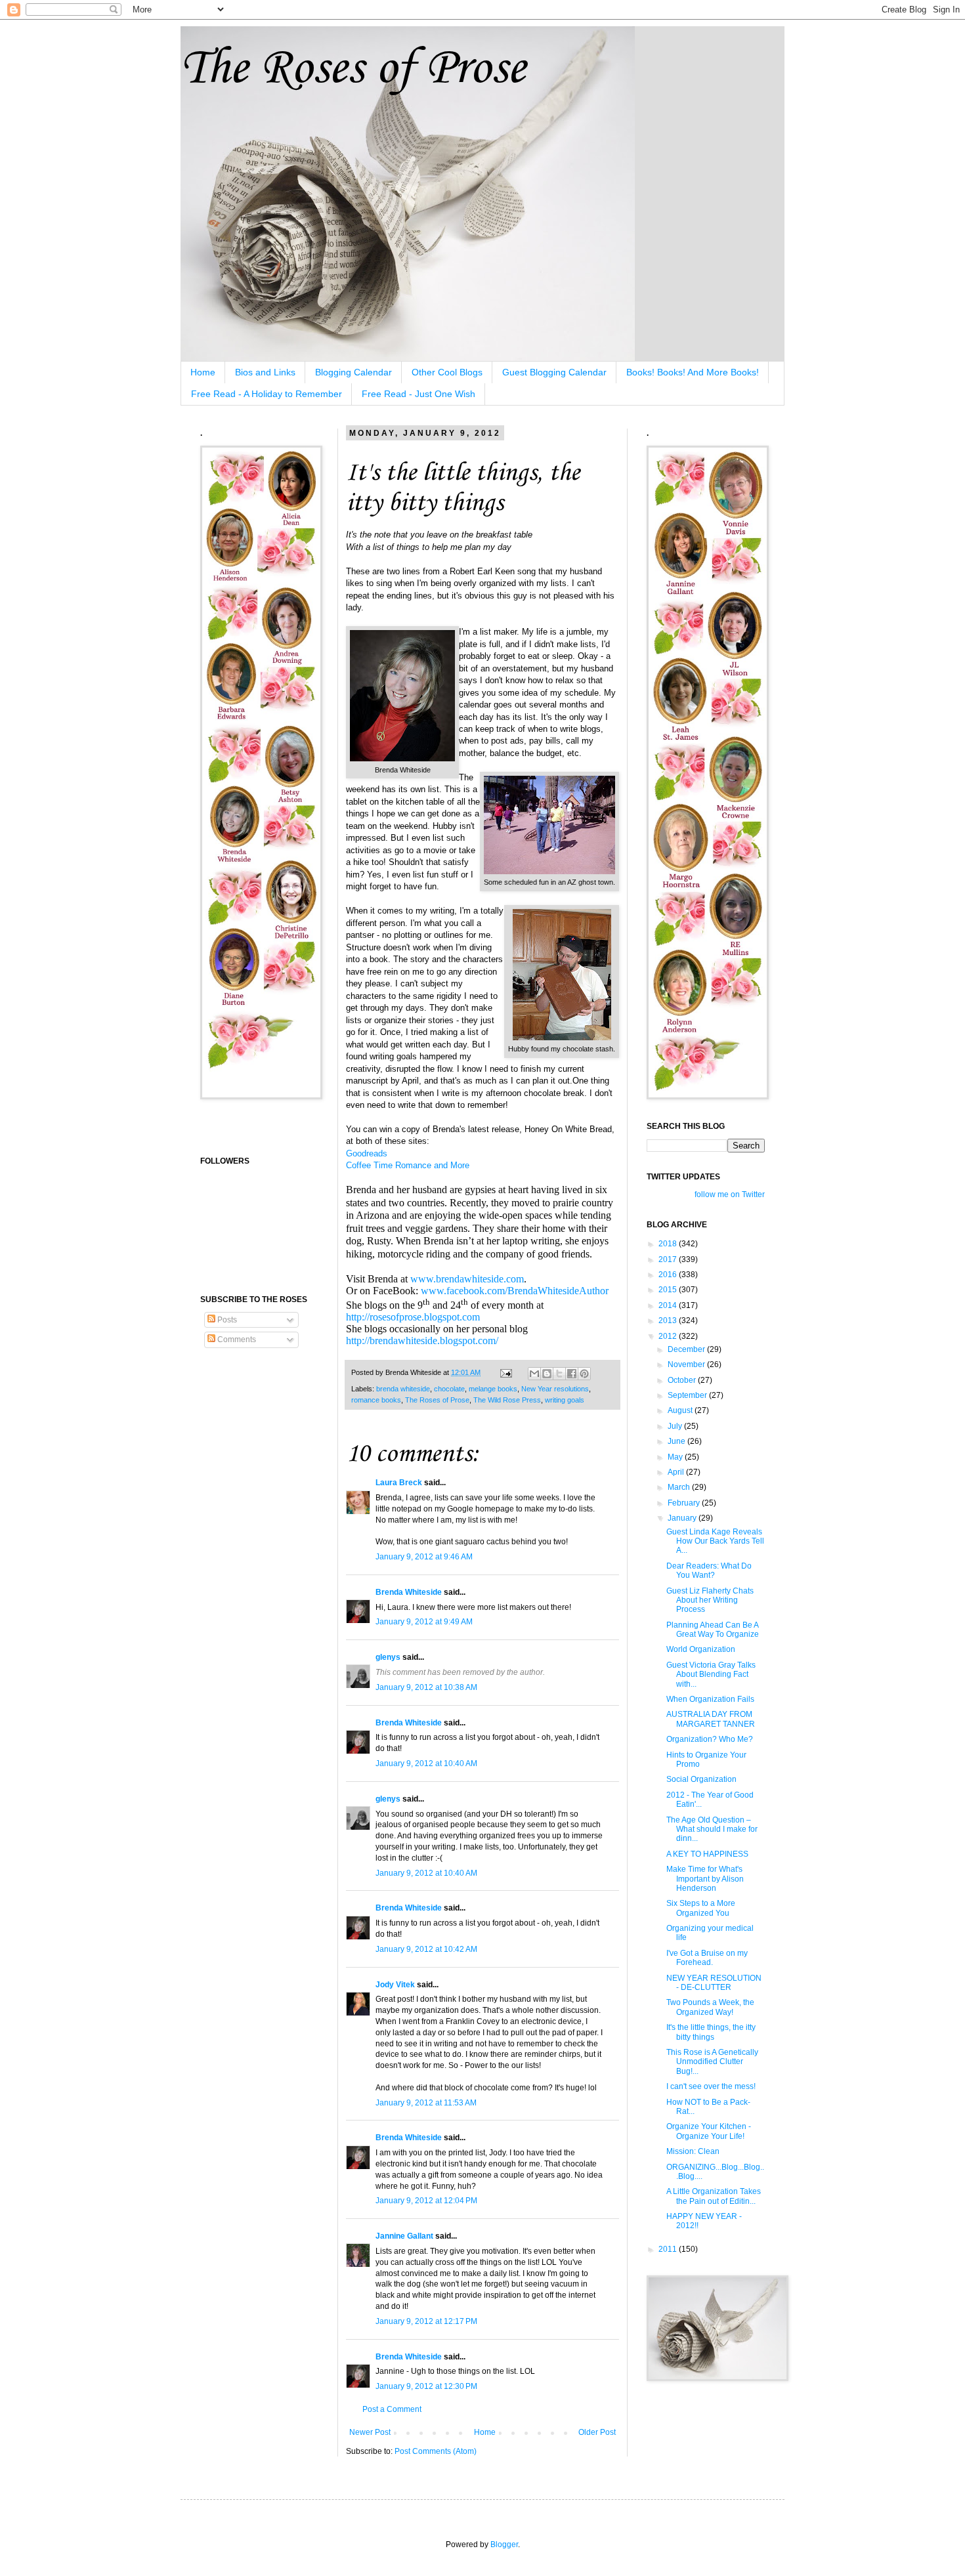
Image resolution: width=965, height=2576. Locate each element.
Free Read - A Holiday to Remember (267, 394)
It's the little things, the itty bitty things (711, 2032)
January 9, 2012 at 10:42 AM (426, 1949)
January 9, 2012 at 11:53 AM (426, 2103)
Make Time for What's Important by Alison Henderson (705, 1879)
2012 (669, 1336)
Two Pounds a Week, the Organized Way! (710, 2007)
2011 (669, 2249)
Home (203, 372)
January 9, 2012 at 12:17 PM (426, 2321)
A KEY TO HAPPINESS (707, 1854)
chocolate (449, 1389)
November (687, 1364)
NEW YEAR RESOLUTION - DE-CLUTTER (714, 1983)
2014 (669, 1305)
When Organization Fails (710, 1699)
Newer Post (370, 2432)
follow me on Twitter (730, 1194)
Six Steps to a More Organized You (701, 1908)
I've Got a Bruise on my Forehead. (707, 1958)
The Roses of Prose (353, 69)
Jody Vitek (395, 1985)
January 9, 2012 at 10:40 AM (426, 1763)
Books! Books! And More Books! (693, 372)
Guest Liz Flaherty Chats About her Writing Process (710, 1600)
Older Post (597, 2432)
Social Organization (701, 1779)
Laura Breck (399, 1483)
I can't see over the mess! (711, 2086)
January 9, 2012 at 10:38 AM (426, 1687)
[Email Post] (505, 1372)
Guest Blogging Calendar (554, 372)
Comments (236, 1340)
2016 (669, 1275)
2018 (669, 1244)
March (680, 1487)
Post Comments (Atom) (436, 2451)
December (687, 1349)
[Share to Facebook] (572, 1374)
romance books (376, 1400)
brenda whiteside (403, 1389)
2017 (669, 1259)
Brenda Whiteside (409, 1592)
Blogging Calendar (354, 372)
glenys (388, 1657)
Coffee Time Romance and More (408, 1165)
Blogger (504, 2544)
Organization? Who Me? (710, 1739)
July (676, 1426)
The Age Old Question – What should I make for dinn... (712, 1829)
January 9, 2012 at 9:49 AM (424, 1622)
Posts (226, 1320)
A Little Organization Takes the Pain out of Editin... (714, 2196)
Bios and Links (265, 372)
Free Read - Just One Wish (418, 394)
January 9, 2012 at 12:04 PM (426, 2201)
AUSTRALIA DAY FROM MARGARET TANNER (711, 1719)
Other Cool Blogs (447, 372)
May (676, 1457)
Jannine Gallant (404, 2236)
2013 (669, 1320)
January (683, 1518)
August (681, 1410)
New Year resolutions (555, 1389)
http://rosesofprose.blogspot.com (413, 1317)
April (677, 1472)
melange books (493, 1389)
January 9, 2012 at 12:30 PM (426, 2386)
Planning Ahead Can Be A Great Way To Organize (713, 1630)
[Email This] (534, 1374)
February (685, 1503)
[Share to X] (559, 1374)
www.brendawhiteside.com (467, 1279)
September (688, 1395)
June (677, 1441)
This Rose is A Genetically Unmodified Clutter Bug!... (712, 2062)
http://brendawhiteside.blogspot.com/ (422, 1341)
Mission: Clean (693, 2151)
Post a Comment (392, 2409)
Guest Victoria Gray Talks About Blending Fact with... (711, 1675)
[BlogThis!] (547, 1374)
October (683, 1380)
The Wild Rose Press (507, 1400)
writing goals (565, 1400)
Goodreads (367, 1153)
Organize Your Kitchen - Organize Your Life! (709, 2131)
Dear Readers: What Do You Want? (709, 1571)
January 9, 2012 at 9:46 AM (424, 1557)
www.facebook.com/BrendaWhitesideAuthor (515, 1291)
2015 (669, 1290)
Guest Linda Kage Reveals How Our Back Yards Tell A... (715, 1541)
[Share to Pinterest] (584, 1374)
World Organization (701, 1649)
